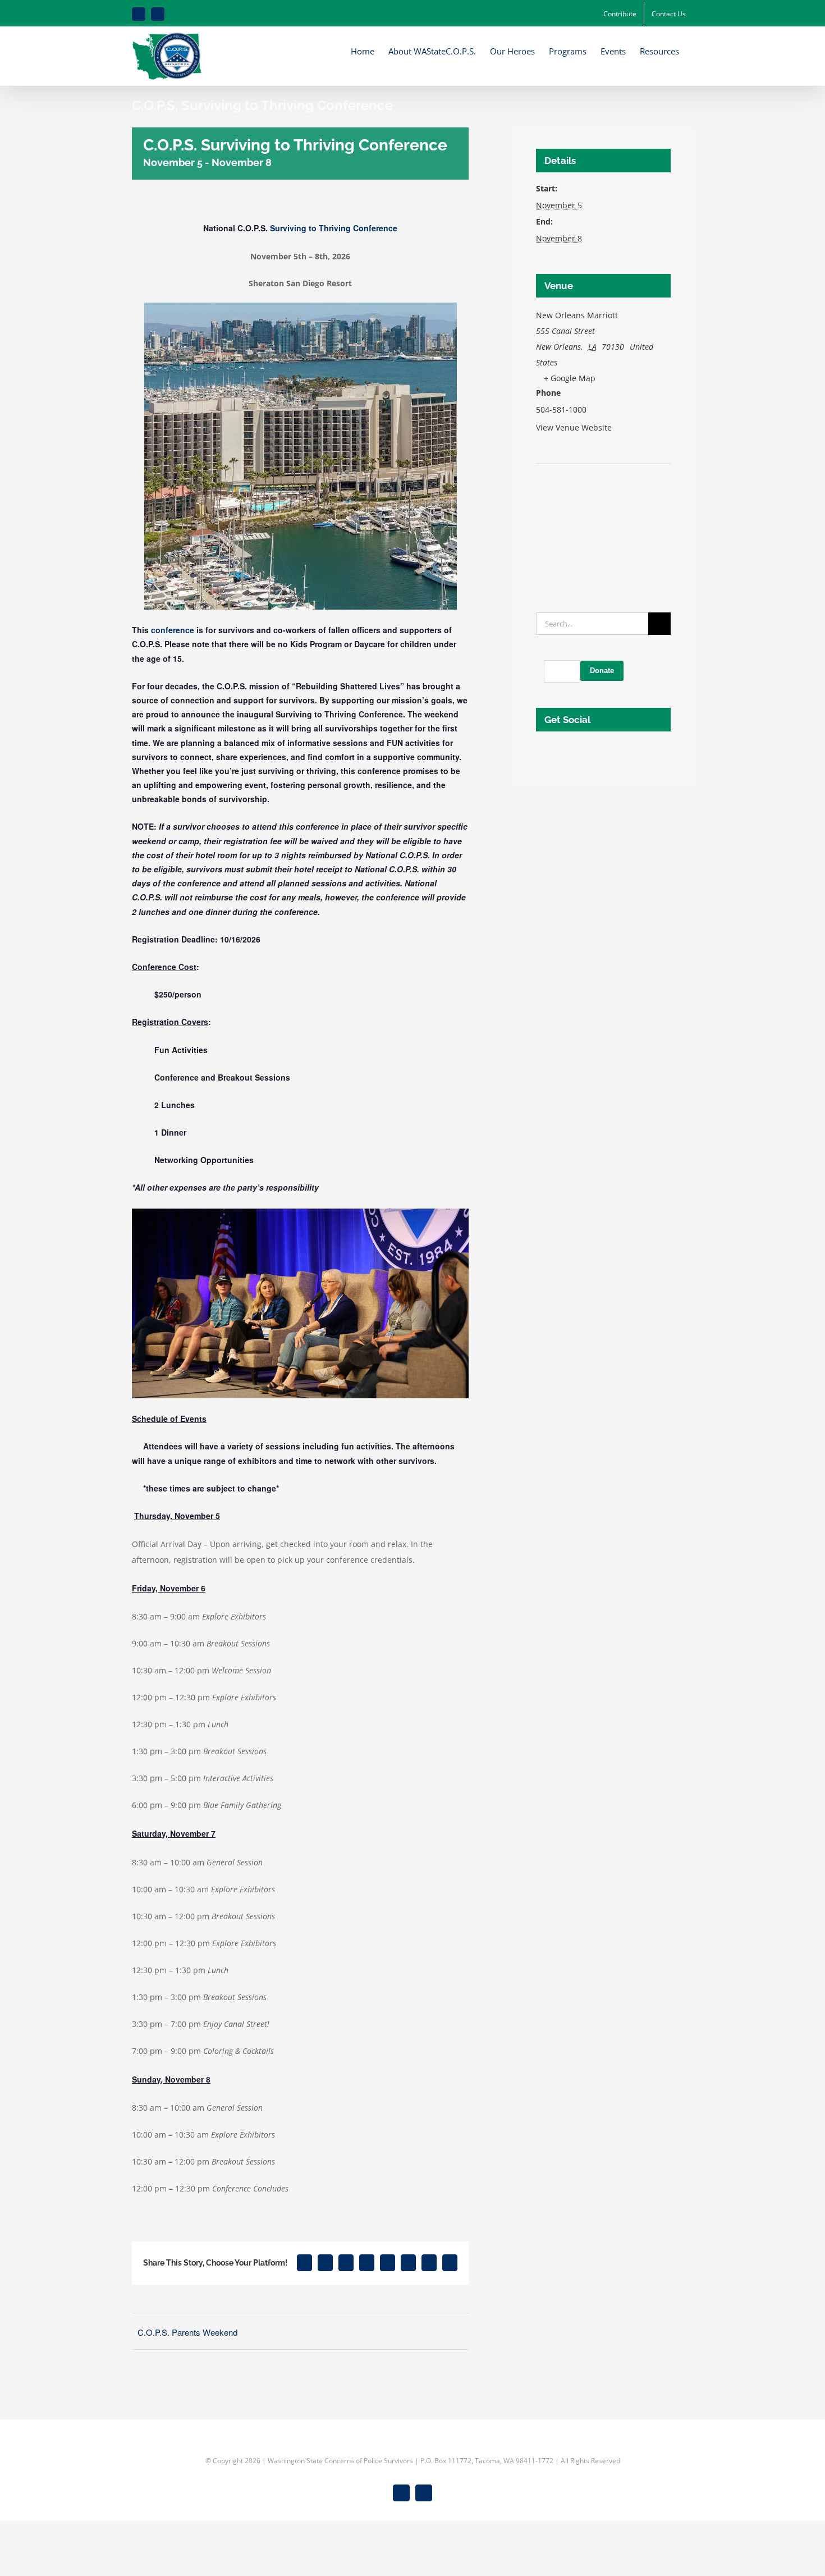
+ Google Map (570, 378)
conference (173, 630)
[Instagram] (554, 752)
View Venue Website (574, 427)
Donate (602, 671)
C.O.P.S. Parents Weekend (187, 2332)
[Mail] (570, 752)
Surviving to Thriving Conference (334, 228)
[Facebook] (539, 752)
